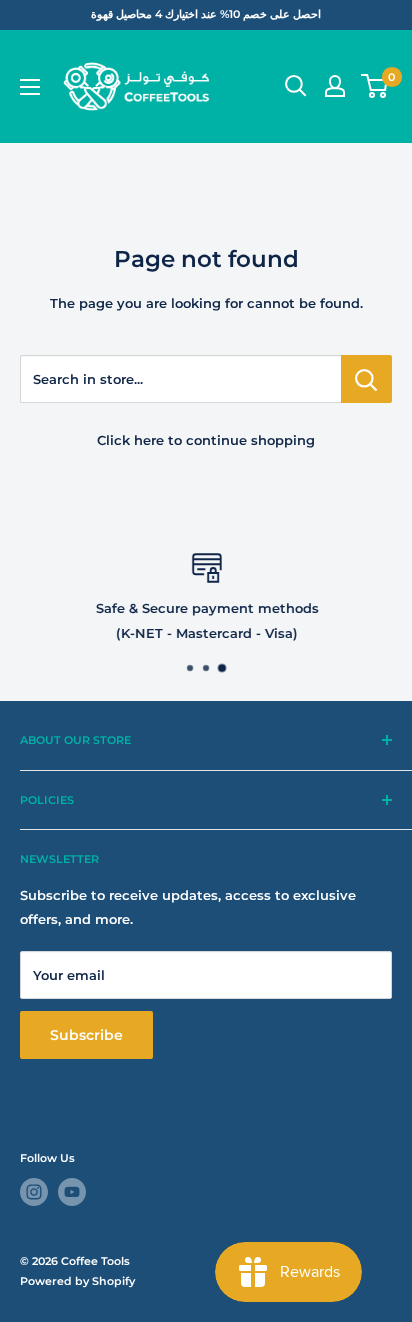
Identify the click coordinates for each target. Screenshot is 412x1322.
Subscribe (86, 1035)
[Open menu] (30, 87)
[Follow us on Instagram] (34, 1192)
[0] (375, 86)
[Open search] (296, 86)
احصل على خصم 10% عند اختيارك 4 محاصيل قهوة (206, 14)
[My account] (335, 86)
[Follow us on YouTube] (72, 1192)
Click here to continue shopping (206, 440)
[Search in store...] (366, 379)
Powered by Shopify (77, 1281)
